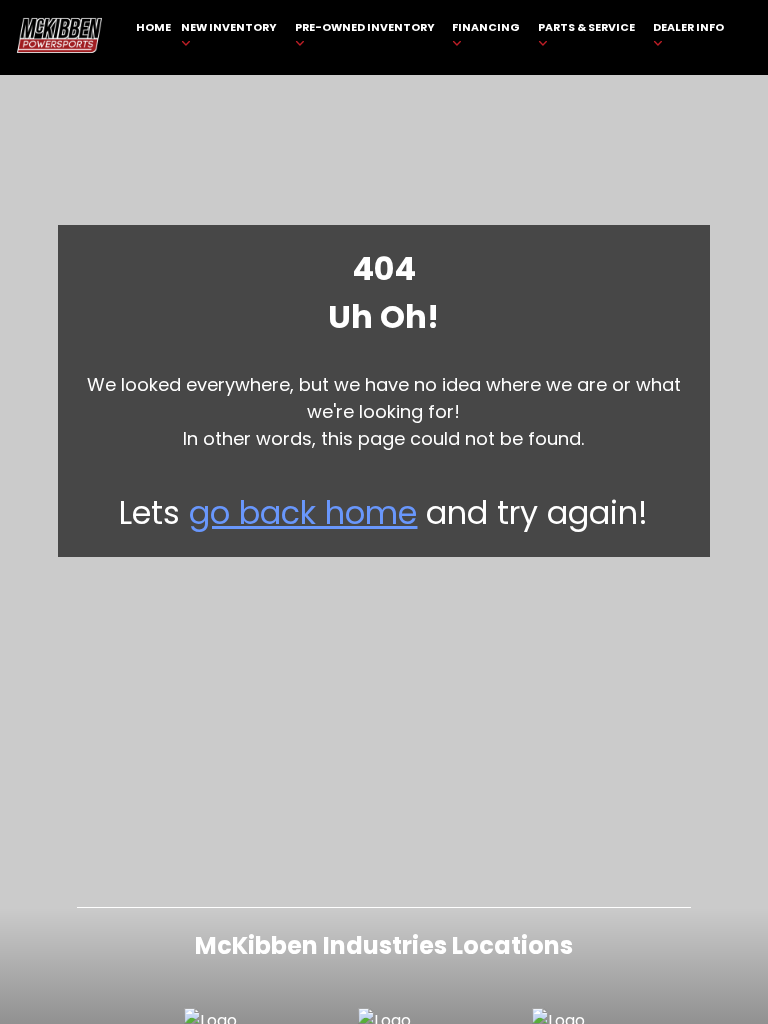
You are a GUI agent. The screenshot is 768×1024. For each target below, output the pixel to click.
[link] (154, 37)
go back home (303, 512)
